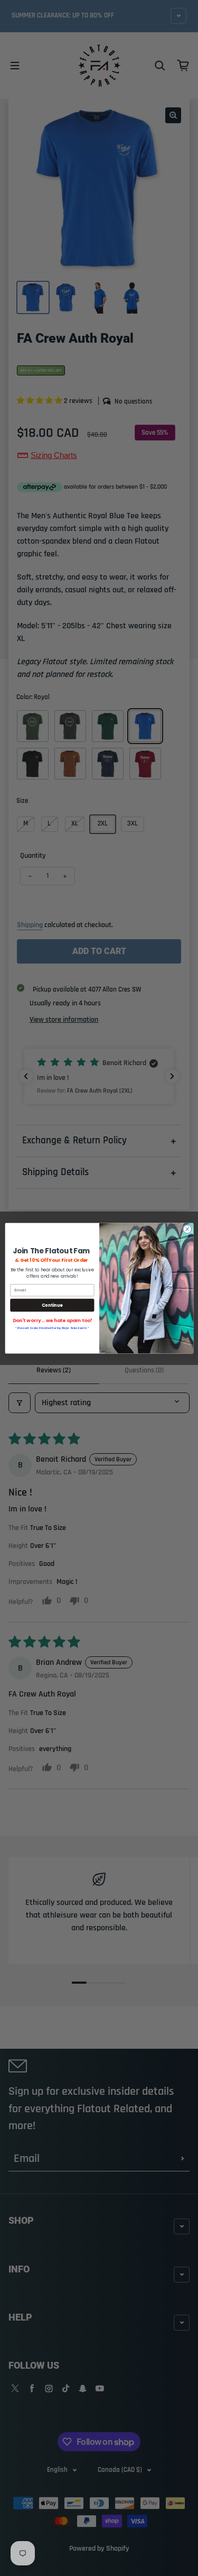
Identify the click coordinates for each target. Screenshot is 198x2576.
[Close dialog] (187, 1229)
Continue (52, 1305)
